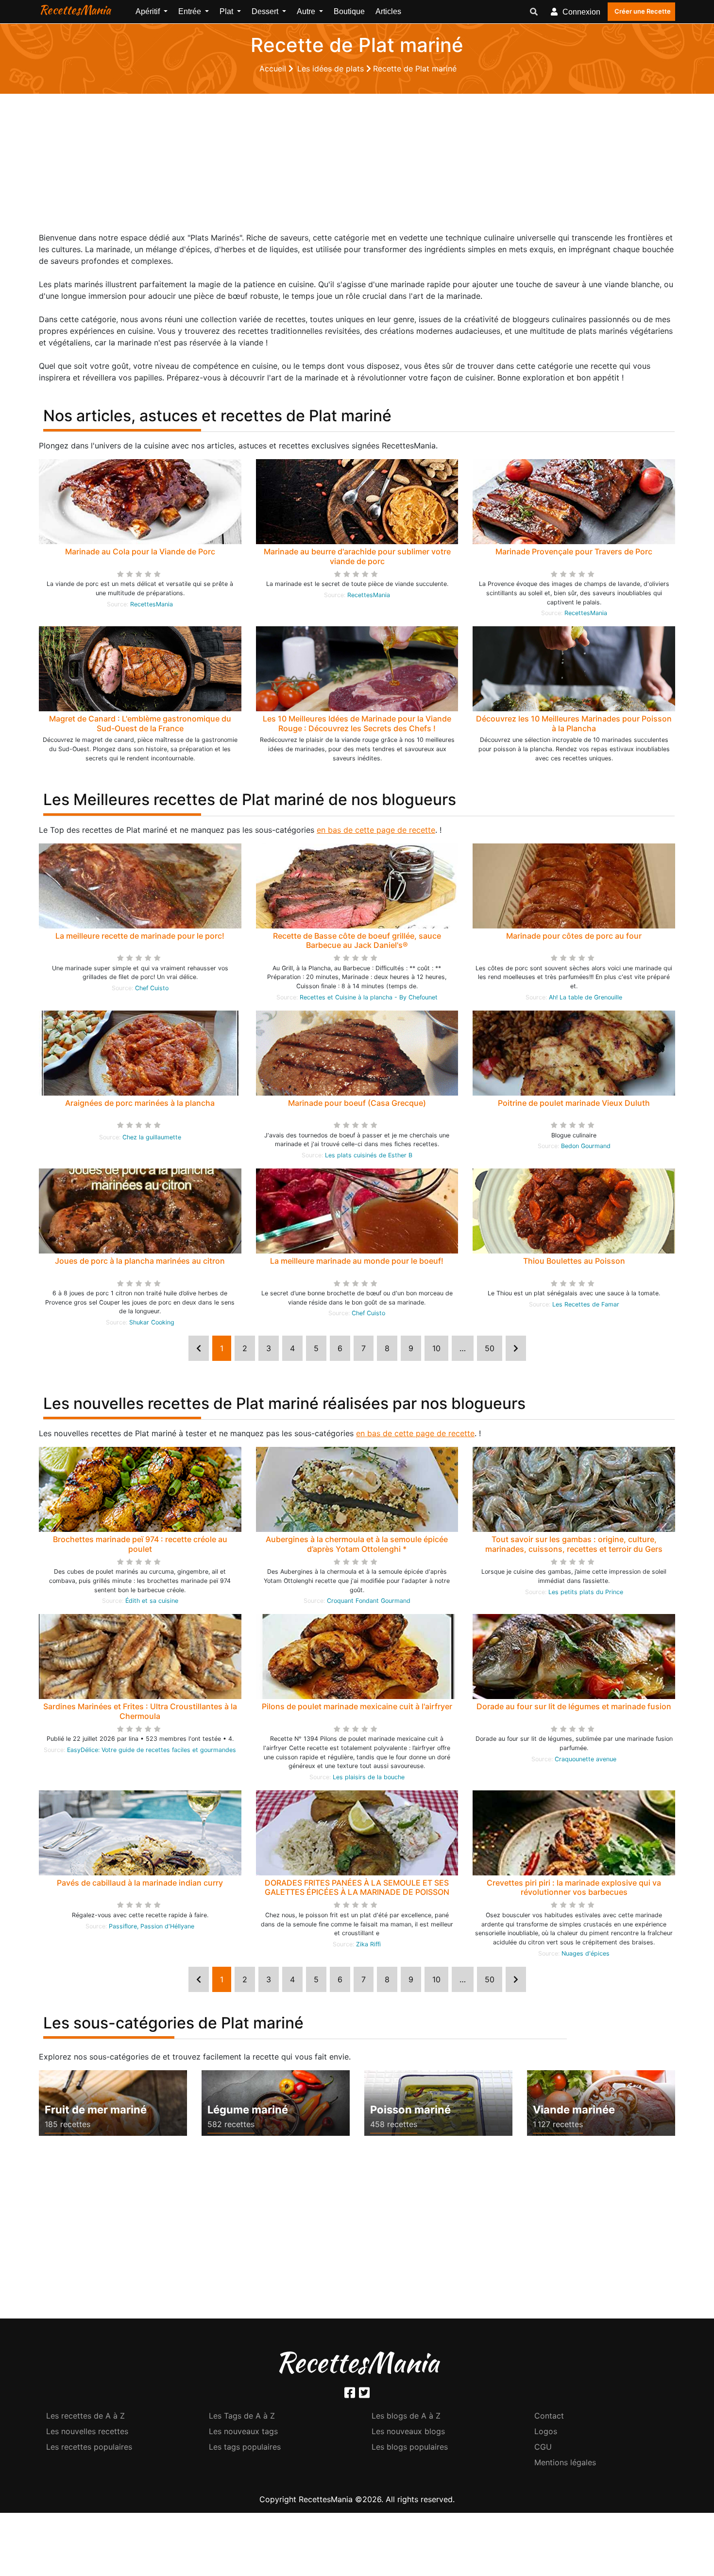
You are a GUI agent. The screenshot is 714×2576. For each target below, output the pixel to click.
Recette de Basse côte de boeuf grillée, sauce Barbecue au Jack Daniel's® (357, 940)
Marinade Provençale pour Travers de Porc (574, 551)
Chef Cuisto (152, 988)
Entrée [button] (191, 11)
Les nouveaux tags (243, 2431)
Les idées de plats (332, 69)
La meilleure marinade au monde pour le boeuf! (357, 1261)
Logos (546, 2431)
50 (490, 1348)
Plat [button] (227, 11)
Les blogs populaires (410, 2447)
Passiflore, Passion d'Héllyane (152, 1926)
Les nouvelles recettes (87, 2431)
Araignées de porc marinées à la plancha (140, 1103)
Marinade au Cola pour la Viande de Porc (140, 551)
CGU (543, 2447)
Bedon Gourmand (586, 1146)
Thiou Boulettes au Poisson (574, 1261)
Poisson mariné (410, 2110)
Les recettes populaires (89, 2447)
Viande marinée (574, 2110)
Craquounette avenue (586, 1759)
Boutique (349, 11)
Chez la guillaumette (152, 1137)
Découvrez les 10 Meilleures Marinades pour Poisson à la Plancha (574, 723)
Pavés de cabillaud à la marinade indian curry (140, 1883)
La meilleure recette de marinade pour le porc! (140, 936)
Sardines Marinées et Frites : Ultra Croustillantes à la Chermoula (140, 1711)
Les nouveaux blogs (408, 2431)
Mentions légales (565, 2462)
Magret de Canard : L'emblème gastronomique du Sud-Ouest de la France (140, 723)
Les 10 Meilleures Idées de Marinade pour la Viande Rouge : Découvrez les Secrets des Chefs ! (357, 723)
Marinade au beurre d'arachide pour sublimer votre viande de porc (357, 556)
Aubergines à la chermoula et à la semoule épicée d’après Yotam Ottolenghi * (357, 1544)
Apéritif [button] (149, 11)
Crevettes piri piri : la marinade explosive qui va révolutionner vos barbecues (574, 1887)
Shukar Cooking (152, 1322)
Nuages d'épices (586, 1953)
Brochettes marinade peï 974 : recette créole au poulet (140, 1544)
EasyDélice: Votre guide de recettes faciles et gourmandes (152, 1750)
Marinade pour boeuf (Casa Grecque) (357, 1103)
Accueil (274, 69)
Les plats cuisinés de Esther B (369, 1155)
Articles (388, 11)
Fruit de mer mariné (96, 2110)
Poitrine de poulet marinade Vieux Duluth (574, 1103)
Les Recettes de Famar (586, 1304)
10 (436, 1348)
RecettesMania (75, 10)
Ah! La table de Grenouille (586, 997)
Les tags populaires (245, 2447)
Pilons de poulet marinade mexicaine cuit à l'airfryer (357, 1706)
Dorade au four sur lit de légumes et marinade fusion (574, 1706)
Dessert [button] (266, 11)
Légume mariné (248, 2110)
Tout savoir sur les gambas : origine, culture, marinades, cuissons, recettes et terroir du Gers (574, 1544)
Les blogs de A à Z (406, 2416)
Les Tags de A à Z (242, 2416)
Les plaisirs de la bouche (369, 1777)
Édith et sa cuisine (152, 1601)
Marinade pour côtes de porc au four (574, 936)
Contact (549, 2416)
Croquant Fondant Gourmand (369, 1601)
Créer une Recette (643, 11)
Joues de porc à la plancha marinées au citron (140, 1261)
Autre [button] (307, 11)
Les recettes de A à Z (85, 2416)
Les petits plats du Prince (586, 1592)
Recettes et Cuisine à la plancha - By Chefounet (369, 997)
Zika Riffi (368, 1944)
